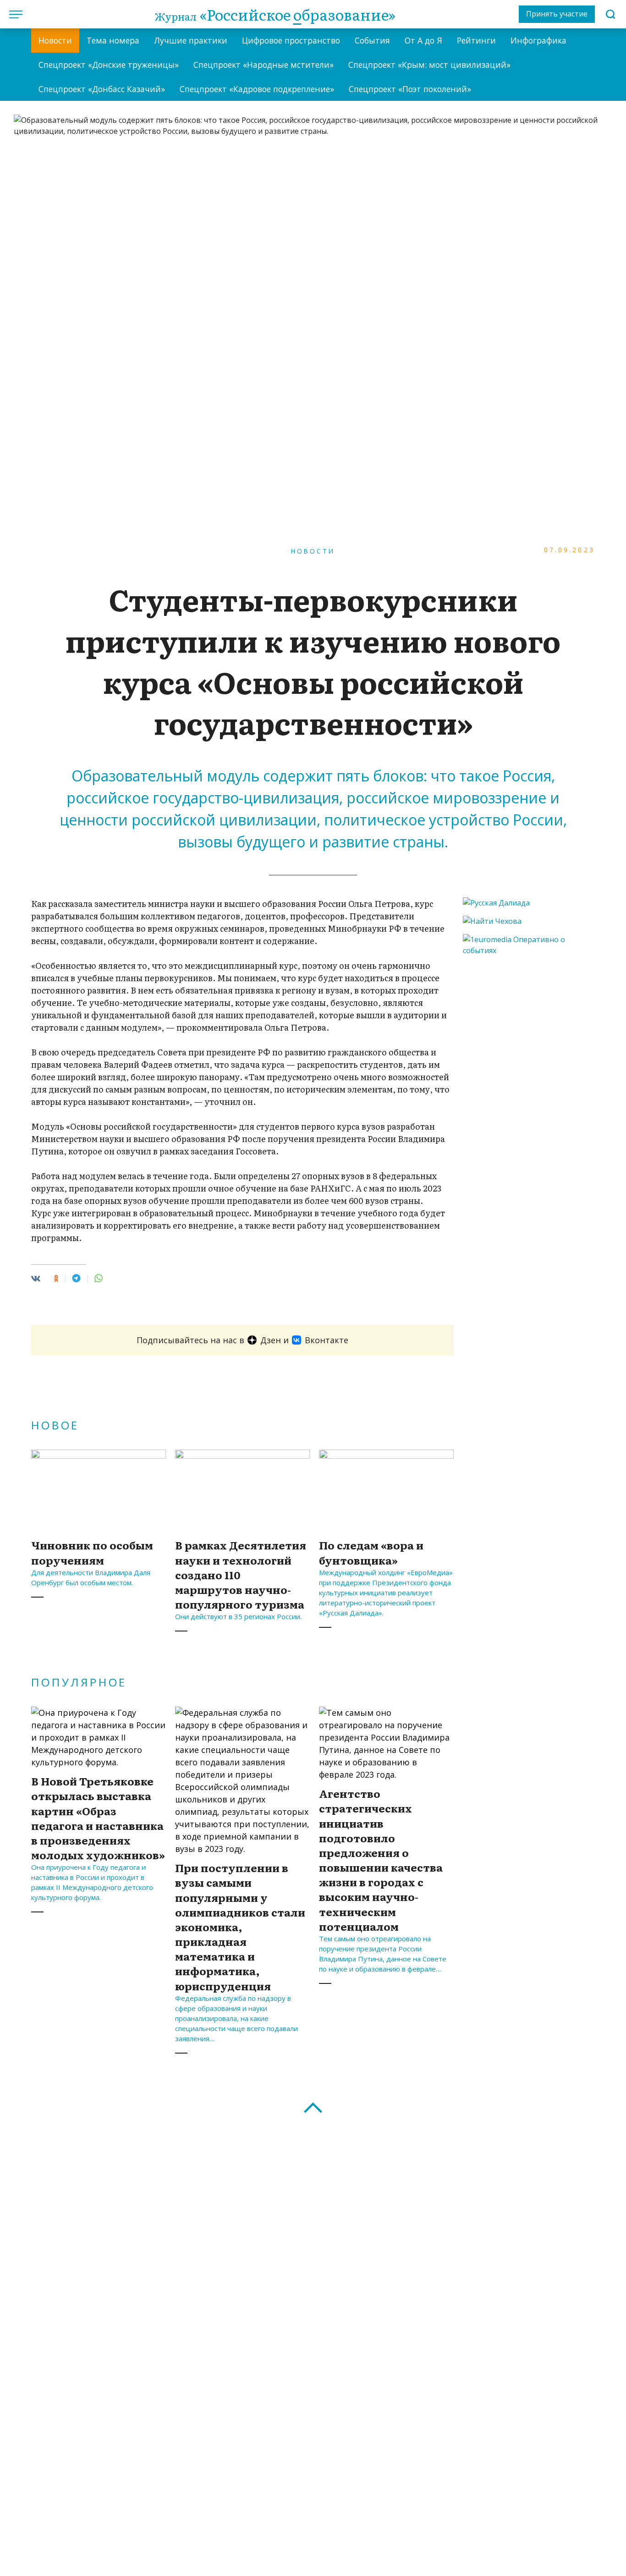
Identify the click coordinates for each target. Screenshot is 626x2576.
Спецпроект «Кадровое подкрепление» (257, 89)
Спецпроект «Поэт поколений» (410, 89)
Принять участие (557, 14)
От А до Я (423, 40)
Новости (55, 40)
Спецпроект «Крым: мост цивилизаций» (429, 65)
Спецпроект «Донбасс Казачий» (102, 89)
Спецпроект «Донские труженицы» (109, 65)
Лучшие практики (191, 40)
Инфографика (538, 40)
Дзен (271, 1340)
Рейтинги (476, 40)
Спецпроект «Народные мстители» (264, 65)
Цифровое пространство (291, 40)
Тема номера (113, 40)
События (372, 40)
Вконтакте (327, 1340)
